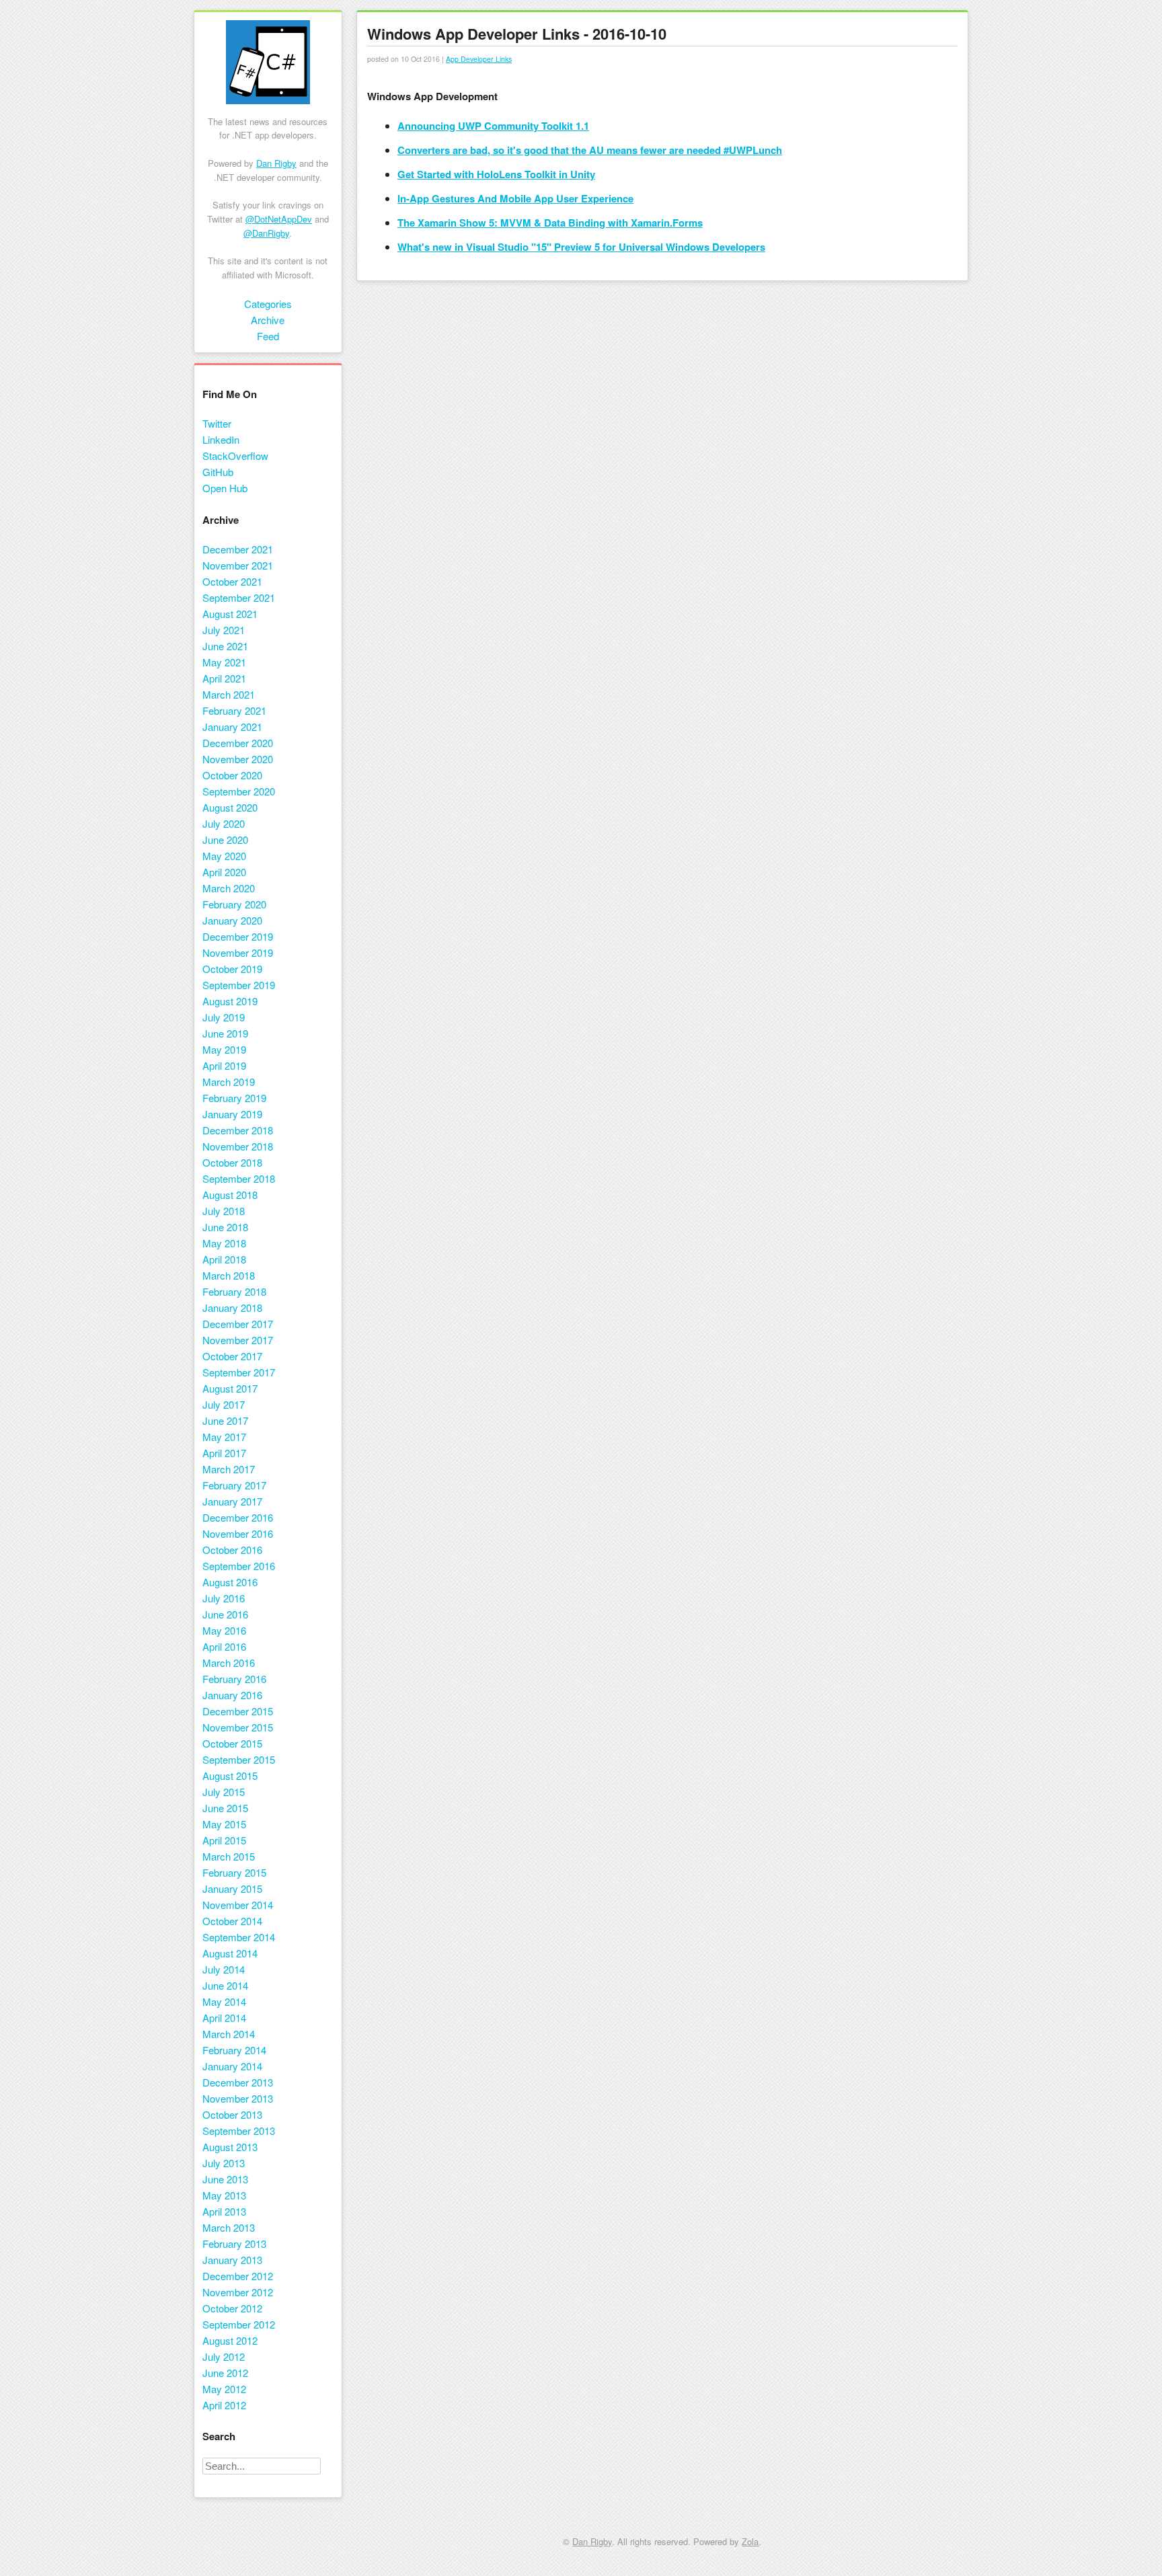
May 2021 (224, 662)
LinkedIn (221, 439)
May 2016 (224, 1630)
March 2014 (229, 2034)
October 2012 (232, 2308)
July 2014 (224, 1969)
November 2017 (238, 1340)
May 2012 (224, 2389)
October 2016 (232, 1550)
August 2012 (230, 2340)
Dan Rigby (276, 163)
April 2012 (224, 2405)
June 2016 (225, 1614)
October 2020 (232, 775)
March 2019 (229, 1082)
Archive (268, 320)
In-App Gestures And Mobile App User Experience (515, 198)
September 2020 (239, 791)
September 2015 (239, 1759)
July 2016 (224, 1598)
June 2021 (225, 646)
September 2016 (239, 1566)
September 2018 (239, 1178)
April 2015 (224, 1840)
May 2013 (224, 2195)
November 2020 (238, 759)
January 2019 (232, 1114)
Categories (268, 304)
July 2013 (224, 2163)
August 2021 (230, 614)
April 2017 (224, 1453)
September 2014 (239, 1937)
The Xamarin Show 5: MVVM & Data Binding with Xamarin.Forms (550, 223)
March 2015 (229, 1856)
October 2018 (232, 1162)
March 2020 (229, 888)
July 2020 (224, 823)
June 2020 (225, 840)
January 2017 (232, 1501)
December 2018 (238, 1130)
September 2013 (239, 2131)
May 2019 (224, 1049)
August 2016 (230, 1582)
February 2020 (234, 904)
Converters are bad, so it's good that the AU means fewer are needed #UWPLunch (590, 150)
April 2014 (224, 2018)
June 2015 (225, 1808)
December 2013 (238, 2082)
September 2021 (239, 597)
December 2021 (238, 549)
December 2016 (238, 1517)
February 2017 (234, 1485)
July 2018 (224, 1211)
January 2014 (232, 2066)
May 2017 (224, 1437)
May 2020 (224, 856)
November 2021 (238, 565)
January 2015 (232, 1888)
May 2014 (224, 2001)
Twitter (217, 423)
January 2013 (232, 2260)
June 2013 (225, 2179)
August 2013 (230, 2147)
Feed (268, 336)
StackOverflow (235, 456)
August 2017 (230, 1388)
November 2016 (238, 1533)
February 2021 (234, 710)
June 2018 (225, 1227)
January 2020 (232, 920)
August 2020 (230, 807)
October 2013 (232, 2114)
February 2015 (234, 1872)
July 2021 (224, 630)
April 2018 (224, 1259)
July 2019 (224, 1017)
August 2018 (230, 1195)
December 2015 (238, 1711)
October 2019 (232, 969)
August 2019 (230, 1001)
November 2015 (238, 1727)
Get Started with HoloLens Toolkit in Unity (496, 174)
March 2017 (229, 1469)
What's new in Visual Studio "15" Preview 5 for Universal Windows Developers (581, 247)
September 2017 (239, 1372)
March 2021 (229, 694)
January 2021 (232, 727)
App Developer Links (479, 59)
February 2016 (234, 1679)
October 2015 (232, 1743)
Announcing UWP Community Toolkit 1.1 (493, 126)
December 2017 (238, 1324)
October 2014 (232, 1921)
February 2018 (234, 1291)
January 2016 (232, 1695)
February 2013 (234, 2243)
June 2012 (225, 2373)
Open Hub (225, 488)
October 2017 (232, 1356)
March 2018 (229, 1275)
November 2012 (238, 2292)
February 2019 (234, 1098)
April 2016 (224, 1646)
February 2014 (234, 2050)
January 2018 (232, 1307)
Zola (750, 2541)
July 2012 (224, 2356)
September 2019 (239, 985)
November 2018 (238, 1146)
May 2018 (224, 1243)
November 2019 (238, 952)
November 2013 (238, 2098)
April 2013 (224, 2211)
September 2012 (239, 2324)
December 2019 (238, 936)
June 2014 (225, 1985)
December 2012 (238, 2276)
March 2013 (229, 2227)
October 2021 (232, 581)
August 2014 (230, 1953)
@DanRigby (266, 233)
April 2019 (224, 1065)
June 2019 (225, 1033)
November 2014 (238, 1905)
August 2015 (230, 1775)
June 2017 (225, 1420)
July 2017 (224, 1404)
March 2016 (229, 1663)
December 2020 (238, 743)
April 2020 (224, 872)
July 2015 (224, 1792)
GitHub (218, 472)
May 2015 (224, 1824)
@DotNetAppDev (279, 219)
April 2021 (224, 678)
